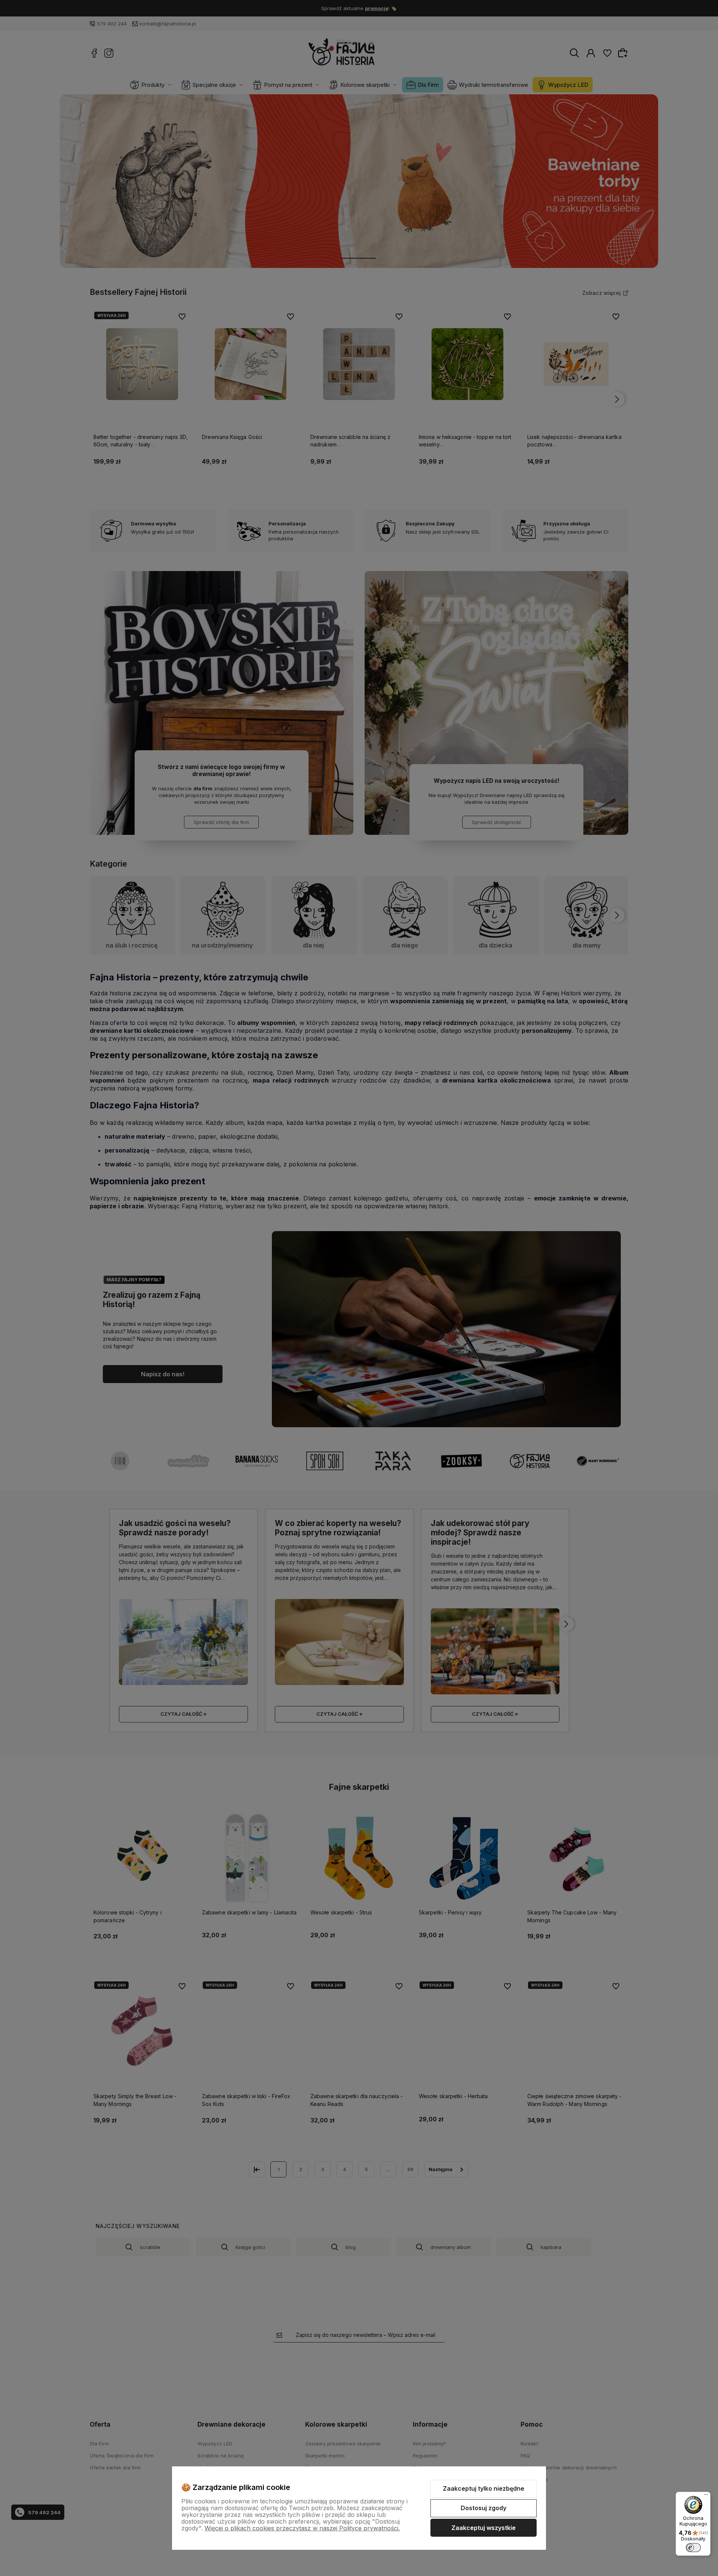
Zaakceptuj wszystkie (484, 2528)
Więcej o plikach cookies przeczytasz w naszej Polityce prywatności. (302, 2528)
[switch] (693, 2548)
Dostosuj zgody (484, 2508)
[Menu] (706, 2496)
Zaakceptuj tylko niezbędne (484, 2488)
